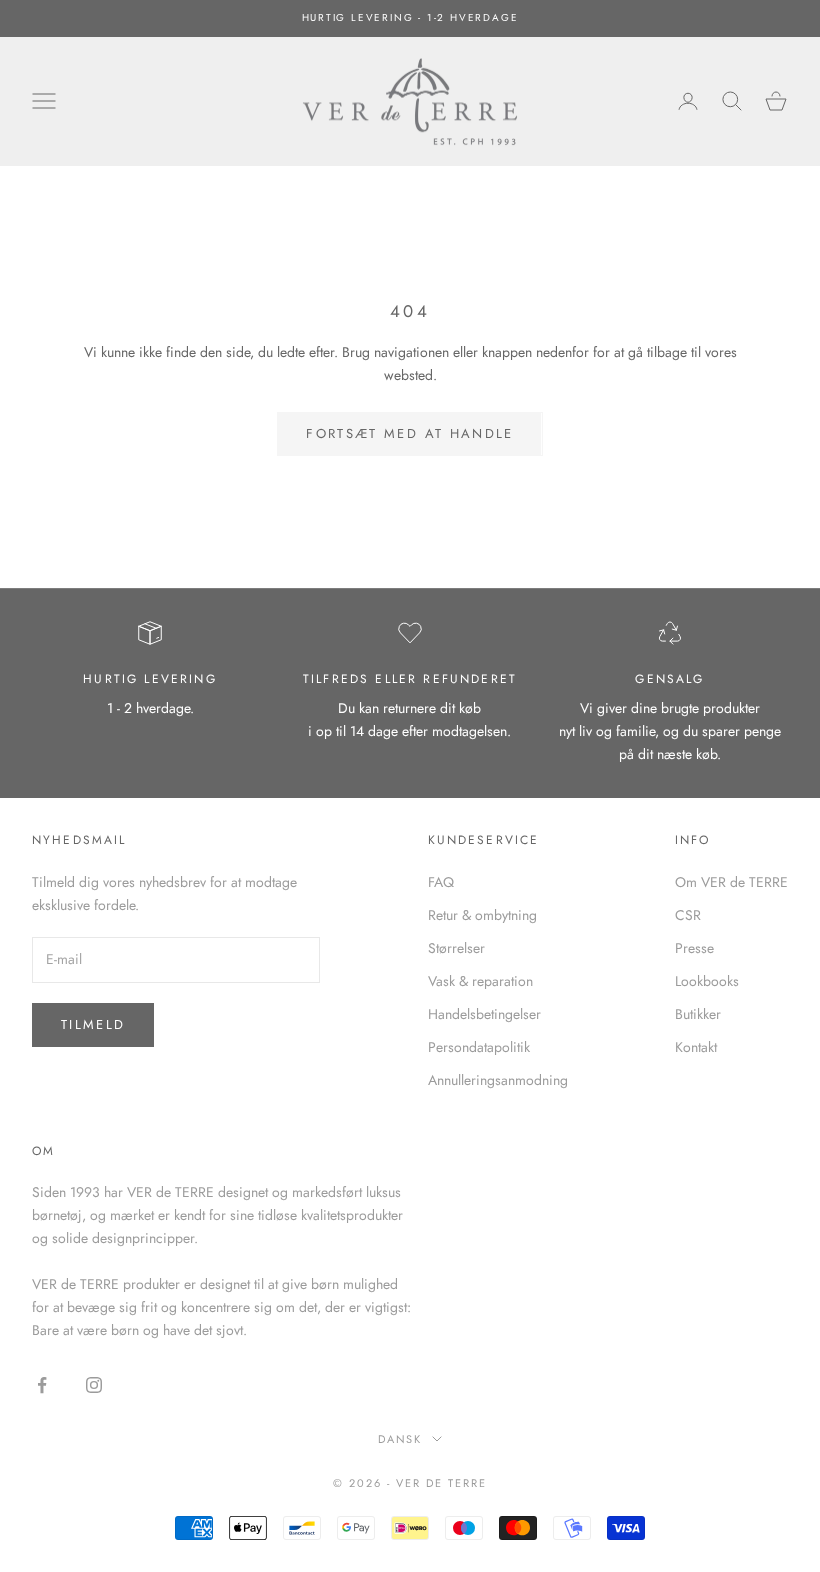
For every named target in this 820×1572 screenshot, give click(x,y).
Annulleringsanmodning (498, 1080)
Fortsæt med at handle (409, 433)
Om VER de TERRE (731, 882)
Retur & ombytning (482, 915)
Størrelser (456, 948)
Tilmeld (93, 1024)
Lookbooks (707, 981)
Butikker (698, 1014)
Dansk (400, 1439)
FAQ (441, 882)
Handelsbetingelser (484, 1014)
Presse (694, 948)
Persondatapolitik (479, 1047)
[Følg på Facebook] (42, 1385)
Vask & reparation (480, 981)
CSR (688, 915)
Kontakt (696, 1047)
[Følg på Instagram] (94, 1385)
